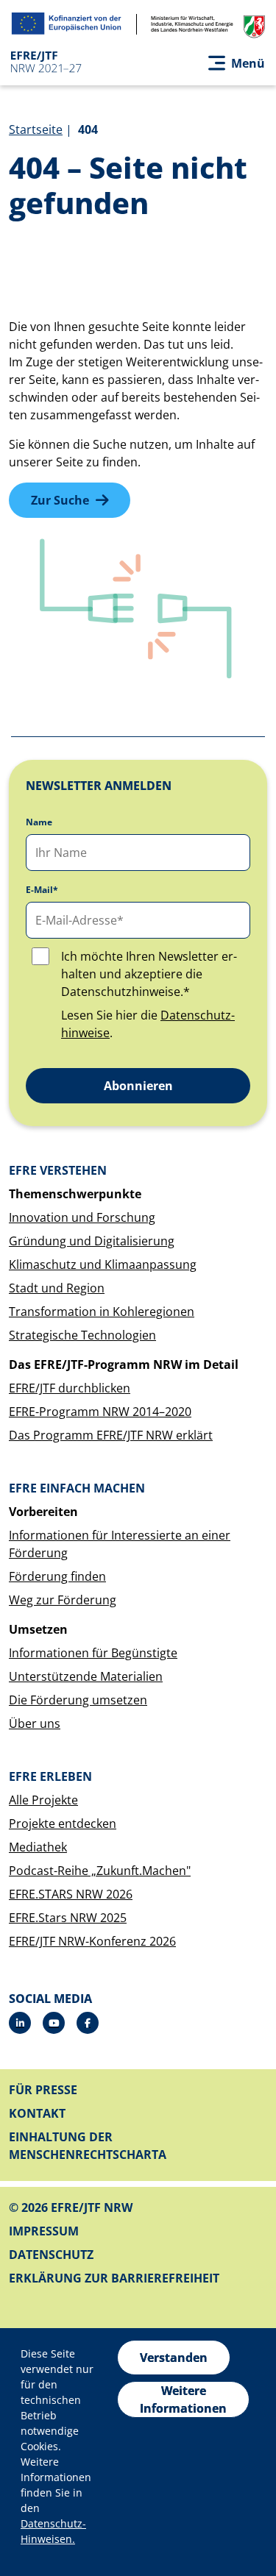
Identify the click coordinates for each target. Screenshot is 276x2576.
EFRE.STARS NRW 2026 (71, 1894)
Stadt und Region (57, 1288)
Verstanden (174, 2358)
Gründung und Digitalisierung (92, 1241)
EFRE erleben (50, 1776)
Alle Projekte (43, 1800)
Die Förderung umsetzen (78, 1700)
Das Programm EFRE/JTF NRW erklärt (111, 1435)
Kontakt (37, 2113)
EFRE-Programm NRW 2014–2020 (100, 1412)
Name (39, 822)
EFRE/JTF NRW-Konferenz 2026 (92, 1941)
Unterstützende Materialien (86, 1676)
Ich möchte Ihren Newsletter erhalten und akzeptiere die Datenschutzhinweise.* (149, 974)
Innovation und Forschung (82, 1217)
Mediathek (38, 1847)
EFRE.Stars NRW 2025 (68, 1918)
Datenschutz (51, 2255)
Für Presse (43, 2090)
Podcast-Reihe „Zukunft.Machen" (100, 1871)
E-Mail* (42, 890)
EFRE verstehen (58, 1170)
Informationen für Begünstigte (93, 1653)
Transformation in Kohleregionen (102, 1312)
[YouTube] (54, 2023)
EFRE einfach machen (77, 1488)
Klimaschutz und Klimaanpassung (103, 1264)
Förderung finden (57, 1576)
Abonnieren (138, 1086)
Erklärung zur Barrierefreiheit (114, 2278)
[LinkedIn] (20, 2023)
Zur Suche (60, 500)
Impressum (44, 2231)
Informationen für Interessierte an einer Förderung (120, 1544)
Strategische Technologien (82, 1335)
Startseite (36, 129)
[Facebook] (88, 2023)
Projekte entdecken (63, 1824)
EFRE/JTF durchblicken (70, 1388)
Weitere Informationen (183, 2399)
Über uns (35, 1723)
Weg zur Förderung (63, 1600)
